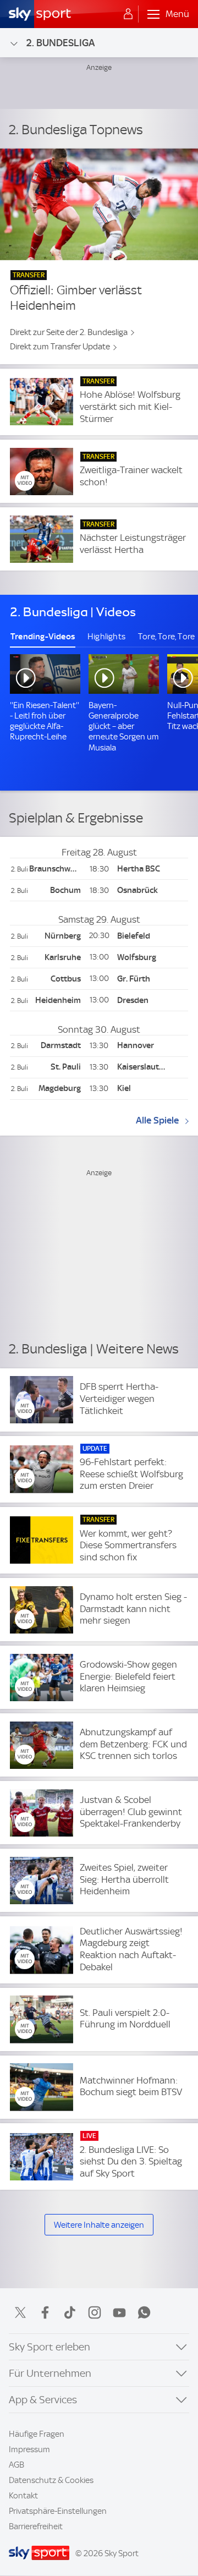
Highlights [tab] (106, 637)
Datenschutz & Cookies (51, 2480)
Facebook (45, 2312)
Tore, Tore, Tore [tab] (166, 637)
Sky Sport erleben (50, 2347)
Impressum (29, 2449)
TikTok (70, 2312)
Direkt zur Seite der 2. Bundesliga (69, 332)
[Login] (128, 14)
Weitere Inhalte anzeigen (99, 2225)
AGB (16, 2465)
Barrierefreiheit (36, 2526)
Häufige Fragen (37, 2434)
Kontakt (23, 2496)
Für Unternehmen (50, 2373)
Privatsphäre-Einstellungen (58, 2511)
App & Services (43, 2400)
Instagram (95, 2312)
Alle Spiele (157, 1120)
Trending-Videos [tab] (43, 637)
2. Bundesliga (61, 43)
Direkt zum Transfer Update (60, 347)
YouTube (119, 2312)
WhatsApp (144, 2312)
